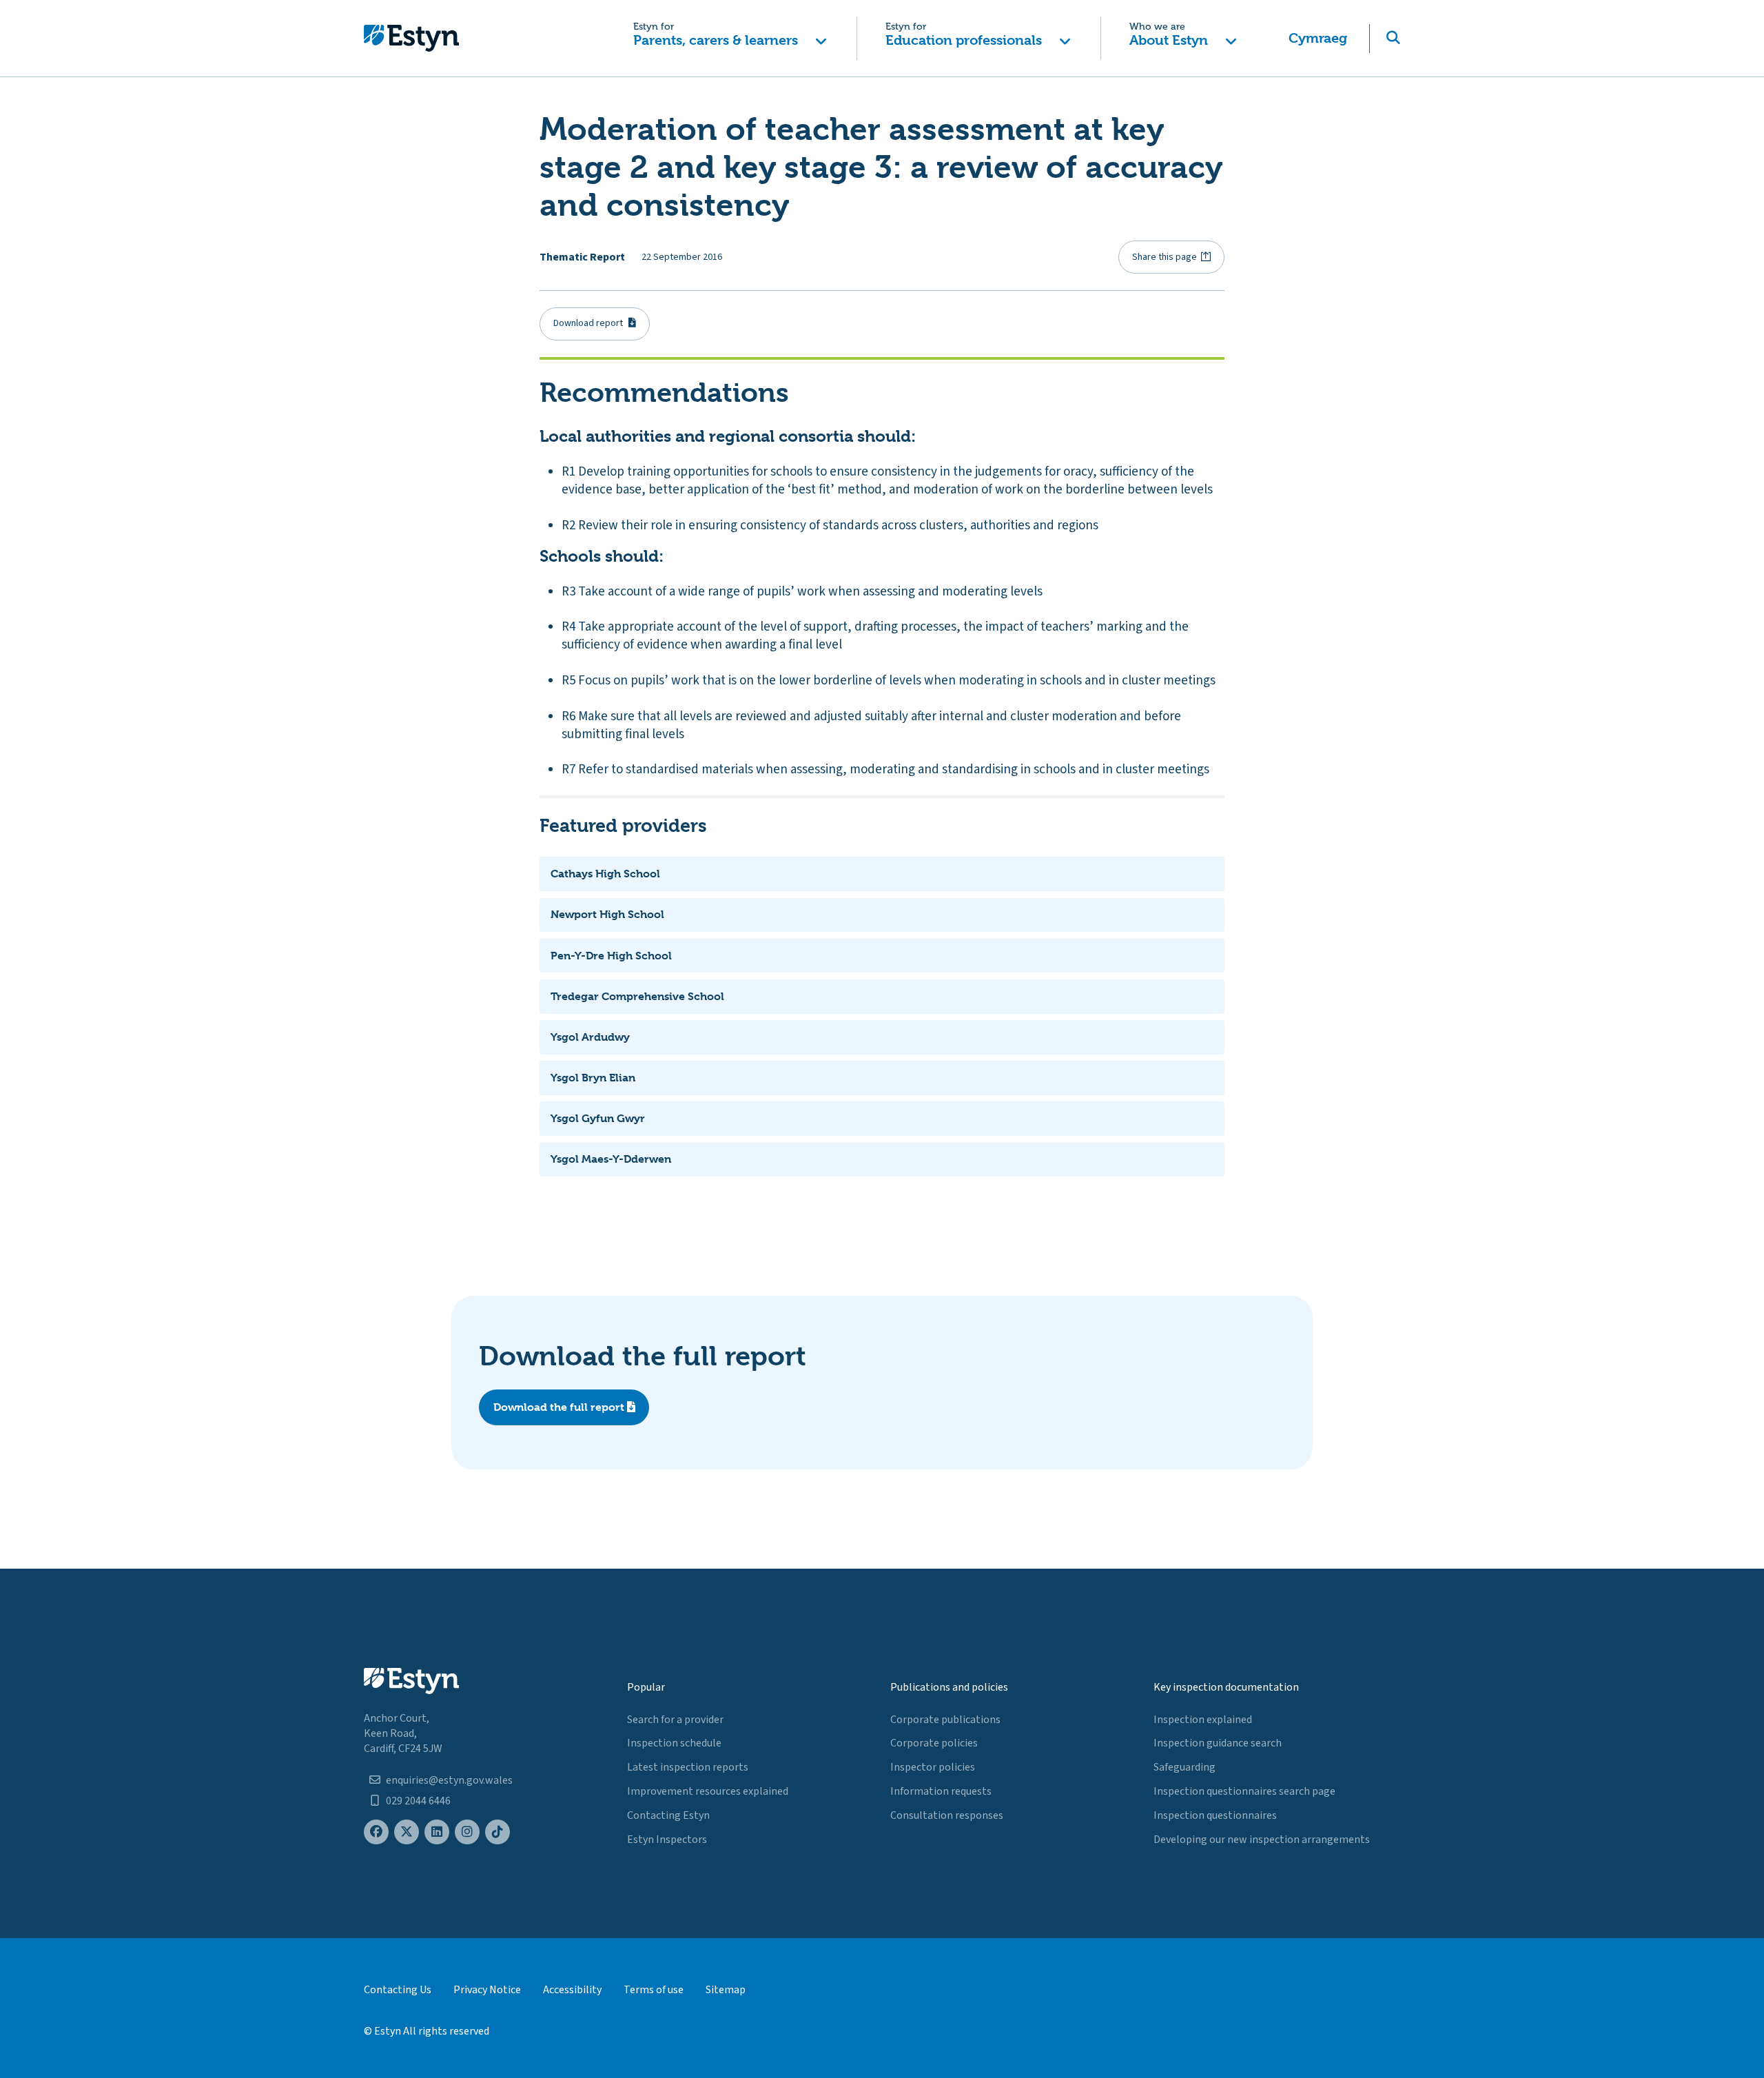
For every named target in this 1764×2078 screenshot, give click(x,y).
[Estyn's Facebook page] (376, 1832)
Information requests (941, 1791)
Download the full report (560, 1407)
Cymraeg (1318, 38)
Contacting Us (398, 1990)
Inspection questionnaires (1215, 1815)
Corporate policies (934, 1743)
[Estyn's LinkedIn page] (437, 1832)
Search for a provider (675, 1720)
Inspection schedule (674, 1743)
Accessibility (572, 1990)
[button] (730, 38)
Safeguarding (1184, 1767)
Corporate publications (945, 1720)
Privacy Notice (487, 1990)
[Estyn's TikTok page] (498, 1832)
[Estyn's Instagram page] (467, 1832)
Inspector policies (933, 1767)
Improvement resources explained (708, 1791)
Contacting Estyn (668, 1815)
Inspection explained (1203, 1720)
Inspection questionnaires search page (1244, 1791)
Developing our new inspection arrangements (1262, 1840)
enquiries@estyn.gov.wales (449, 1780)
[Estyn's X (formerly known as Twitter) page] (407, 1832)
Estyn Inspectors (667, 1840)
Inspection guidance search (1218, 1743)
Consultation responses (947, 1815)
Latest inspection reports (688, 1767)
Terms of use (654, 1990)
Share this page (1165, 257)
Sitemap (726, 1990)
